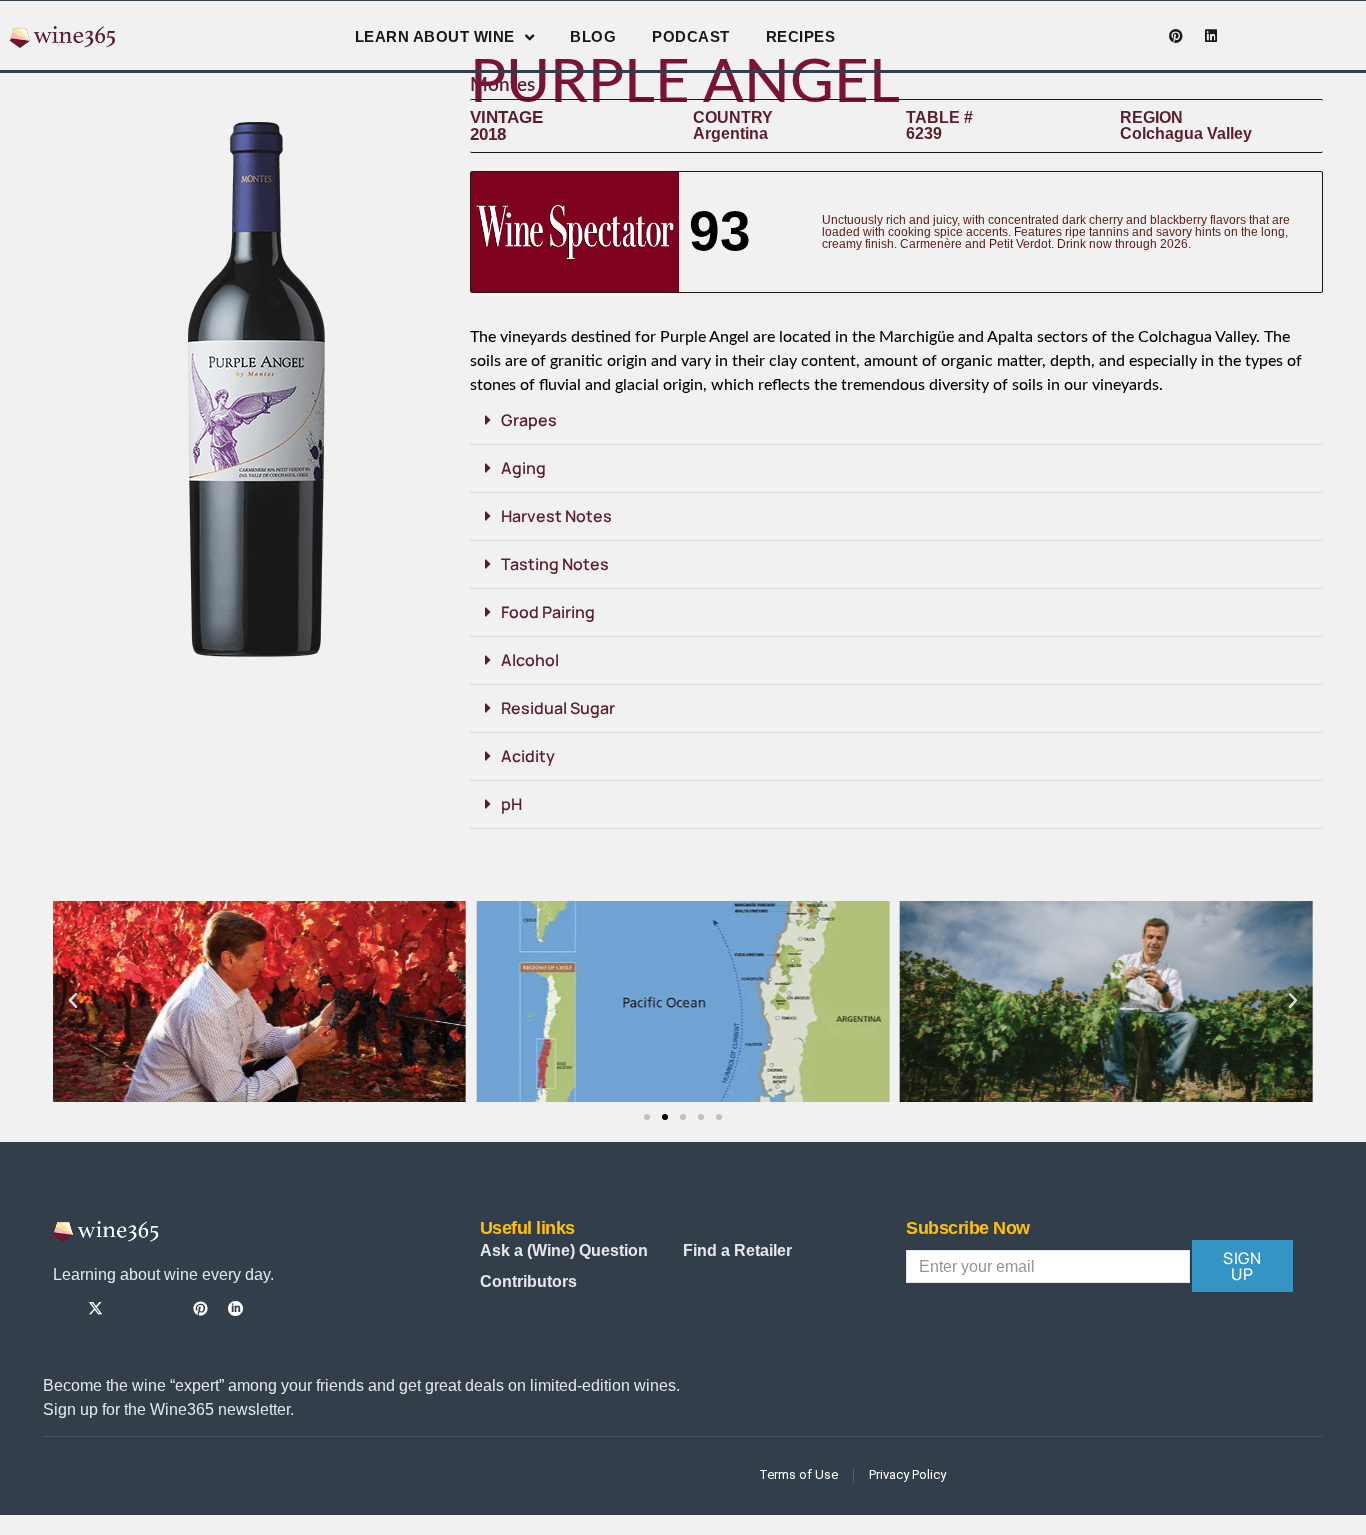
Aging (523, 468)
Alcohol (530, 660)
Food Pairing (548, 612)
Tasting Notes (555, 564)
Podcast (691, 36)
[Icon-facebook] (1071, 36)
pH (511, 804)
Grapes (529, 420)
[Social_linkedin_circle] (235, 1308)
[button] (896, 421)
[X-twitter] (95, 1308)
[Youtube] (1141, 36)
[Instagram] (1106, 36)
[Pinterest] (1176, 36)
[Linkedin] (1211, 36)
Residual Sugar (558, 708)
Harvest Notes (556, 516)
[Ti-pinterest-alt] (200, 1308)
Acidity (528, 756)
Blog (593, 36)
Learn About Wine (435, 36)
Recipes (801, 36)
